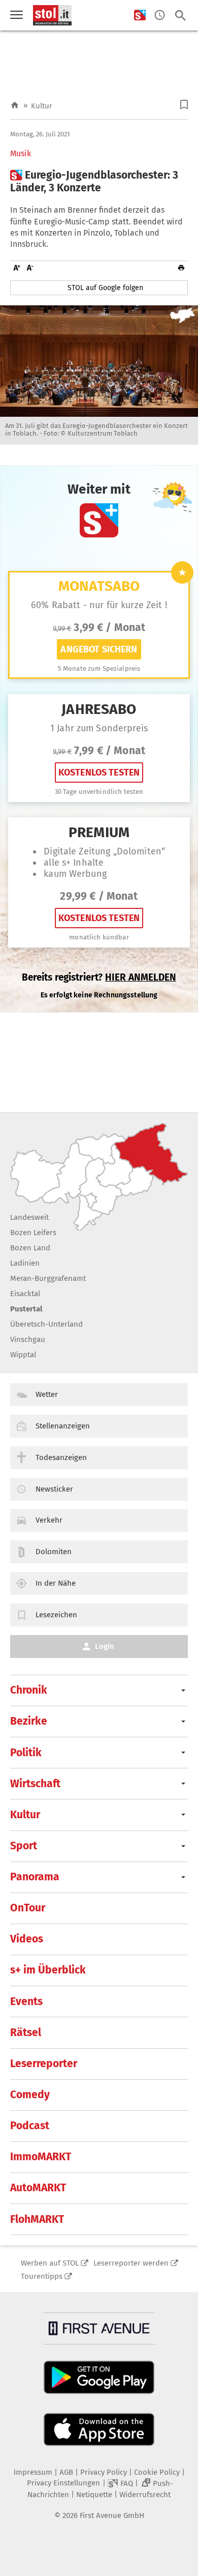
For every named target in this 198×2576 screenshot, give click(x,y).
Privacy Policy (104, 2472)
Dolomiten (54, 1552)
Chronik (29, 1690)
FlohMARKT (37, 2219)
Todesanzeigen (61, 1457)
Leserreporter (44, 2064)
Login (105, 1646)
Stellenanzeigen (63, 1426)
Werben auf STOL (50, 2263)
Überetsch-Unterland (46, 1324)
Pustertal (26, 1309)
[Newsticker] (160, 16)
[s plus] (140, 16)
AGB (66, 2472)
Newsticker (54, 1489)
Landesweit (29, 1217)
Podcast (30, 2126)
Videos (27, 1939)
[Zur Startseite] (15, 106)
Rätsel (26, 2033)
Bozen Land (30, 1248)
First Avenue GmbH (112, 2515)
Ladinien (25, 1263)
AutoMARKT (38, 2188)
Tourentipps (42, 2276)
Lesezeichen (56, 1615)
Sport (24, 1846)
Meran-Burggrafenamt (48, 1278)
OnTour (28, 1908)
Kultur (42, 106)
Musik (21, 154)
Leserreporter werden (131, 2263)
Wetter (47, 1394)
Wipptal (23, 1355)
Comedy (30, 2095)
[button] (184, 105)
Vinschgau (28, 1339)
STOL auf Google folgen (105, 288)
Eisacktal (25, 1294)
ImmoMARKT (41, 2157)
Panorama (35, 1877)
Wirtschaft (35, 1784)
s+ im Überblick (48, 1970)
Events (26, 2001)
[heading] (99, 182)
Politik (26, 1753)
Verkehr (49, 1520)
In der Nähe (56, 1583)
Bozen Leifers (33, 1233)
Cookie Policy (157, 2472)
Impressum (33, 2472)
